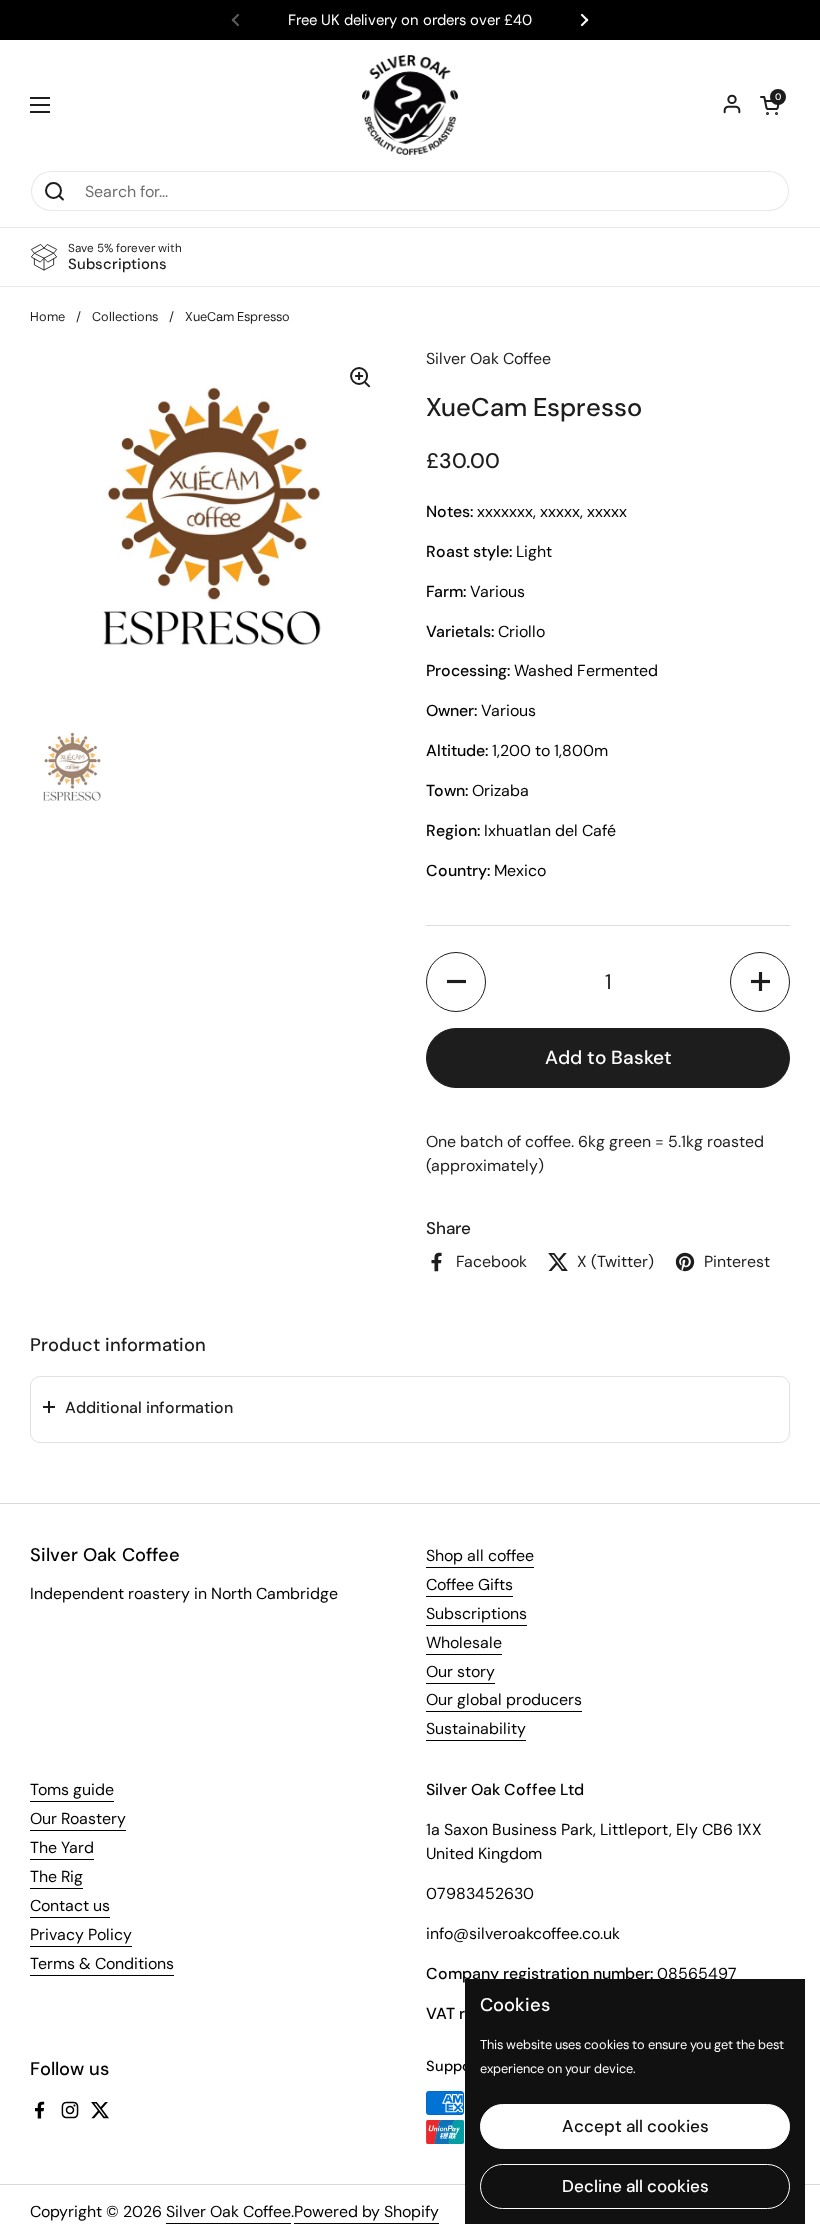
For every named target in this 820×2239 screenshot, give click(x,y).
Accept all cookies (635, 2126)
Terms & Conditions (102, 1963)
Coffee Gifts (469, 1584)
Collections (125, 316)
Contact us (70, 1905)
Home (47, 316)
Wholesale (464, 1642)
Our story (460, 1671)
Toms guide (72, 1789)
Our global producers (504, 1699)
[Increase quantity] (760, 982)
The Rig (56, 1876)
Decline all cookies (635, 2186)
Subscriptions (476, 1613)
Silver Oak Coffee (228, 2211)
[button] (770, 105)
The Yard (62, 1847)
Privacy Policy (81, 1934)
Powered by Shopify (366, 2211)
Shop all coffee (480, 1555)
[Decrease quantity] (456, 982)
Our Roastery (78, 1818)
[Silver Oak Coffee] (410, 105)
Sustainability (476, 1728)
